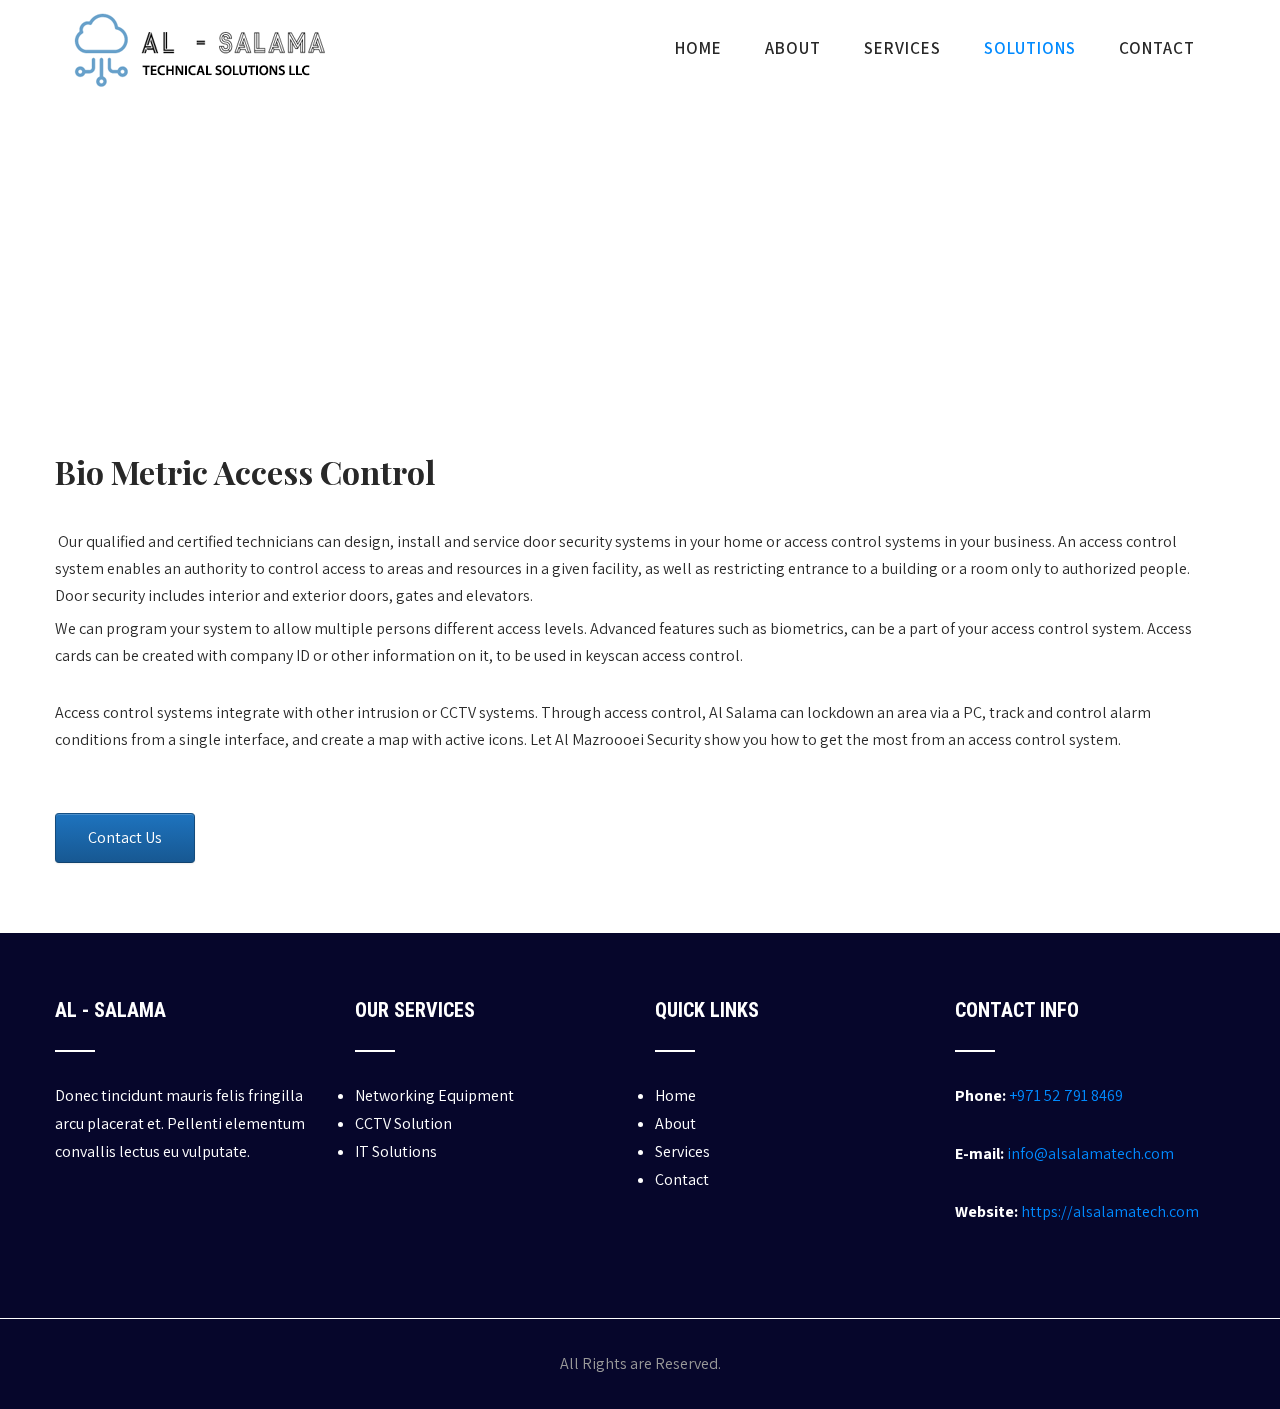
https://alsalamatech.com (1110, 1211)
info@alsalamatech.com (1090, 1153)
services (902, 48)
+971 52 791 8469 (1066, 1095)
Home (698, 48)
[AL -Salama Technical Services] (197, 103)
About (793, 48)
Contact (1157, 48)
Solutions (1030, 48)
